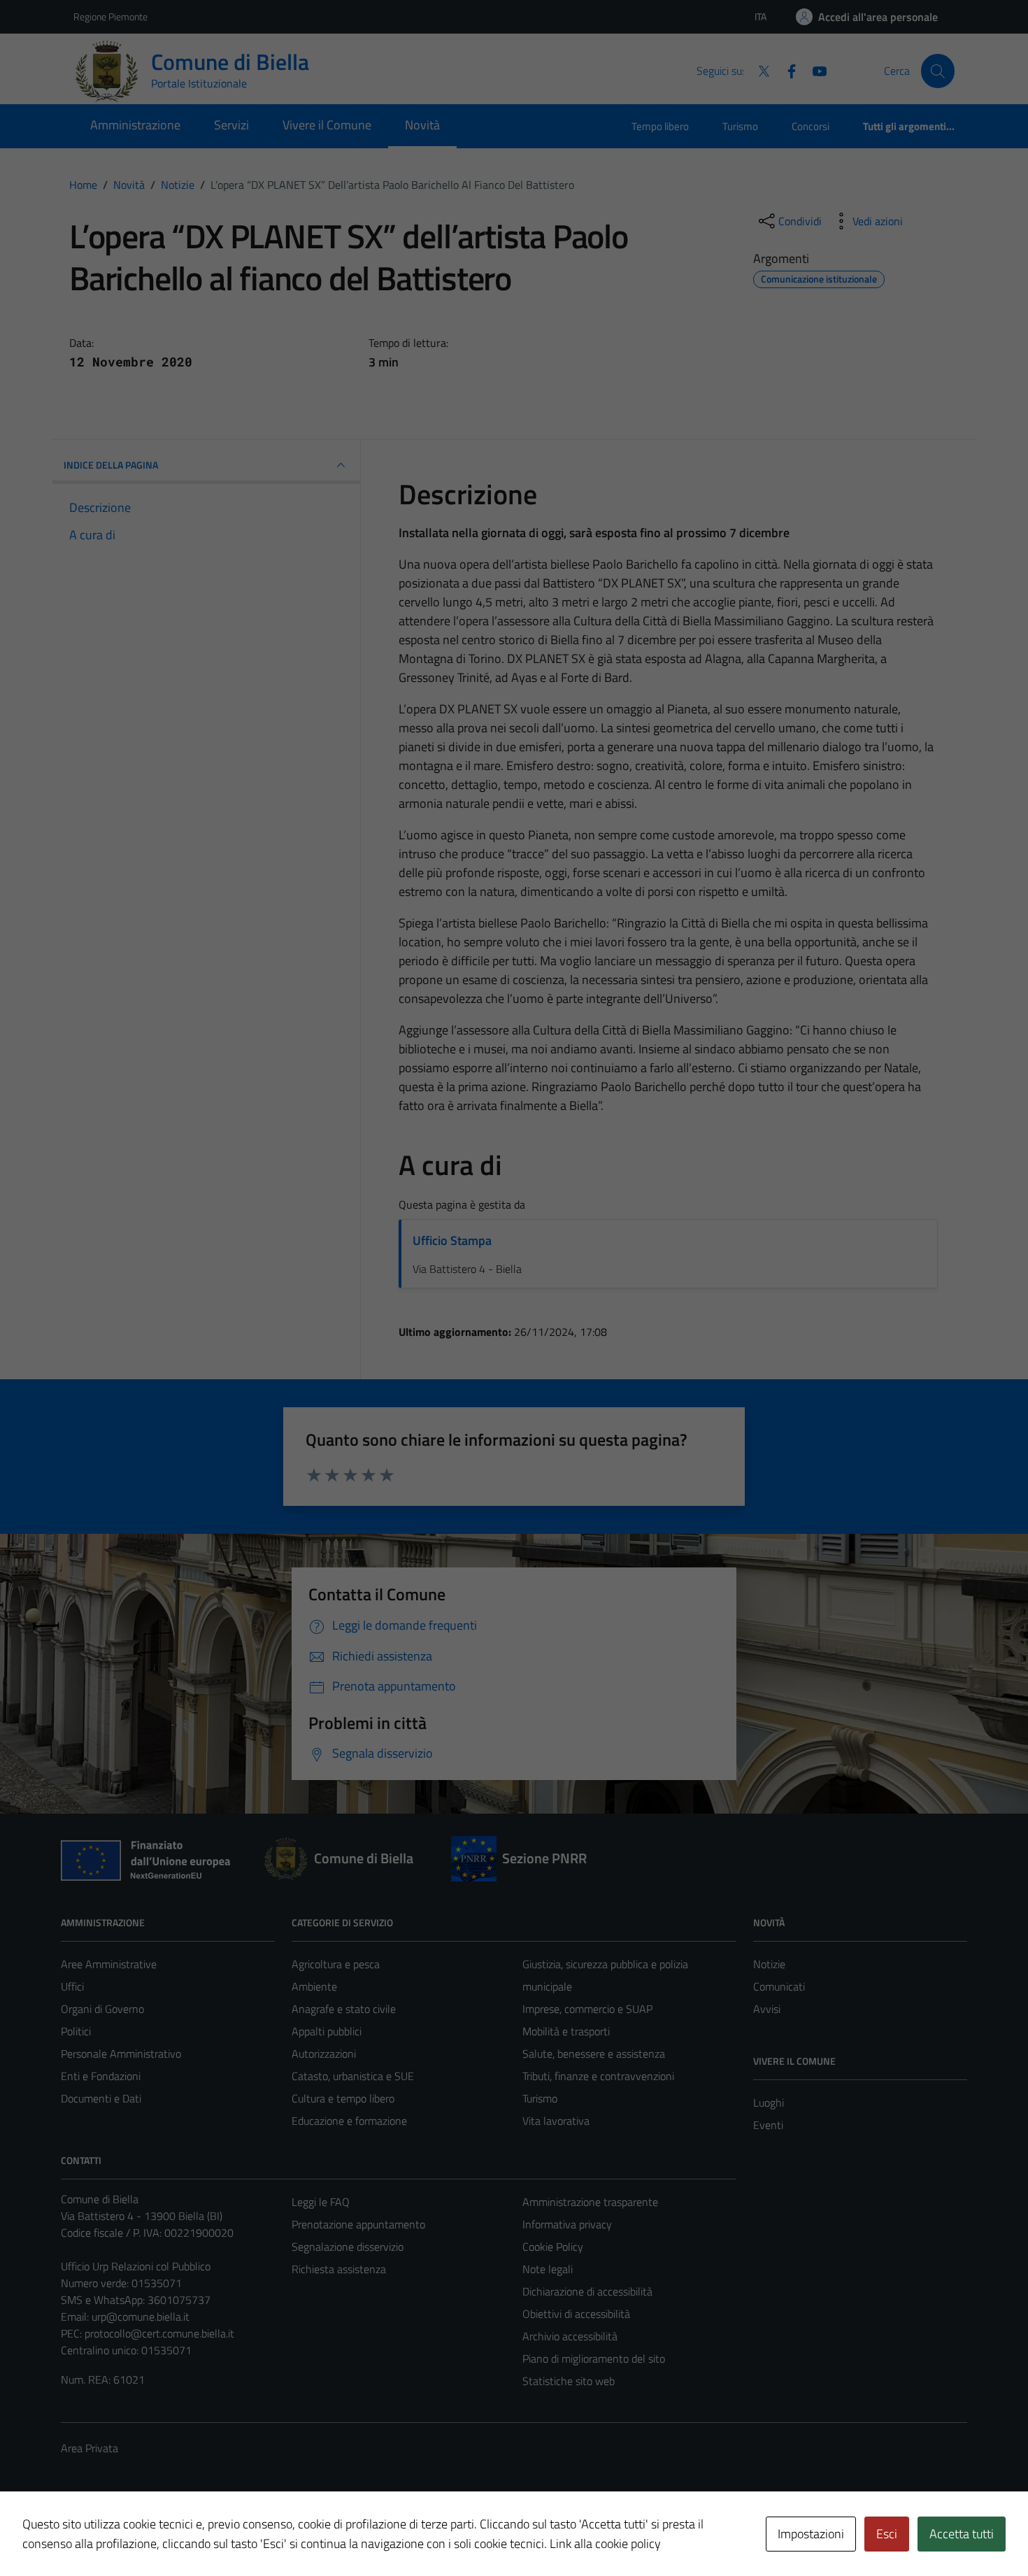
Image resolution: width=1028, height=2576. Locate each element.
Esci (887, 2534)
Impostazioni (811, 2534)
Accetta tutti (962, 2534)
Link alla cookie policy (605, 2543)
